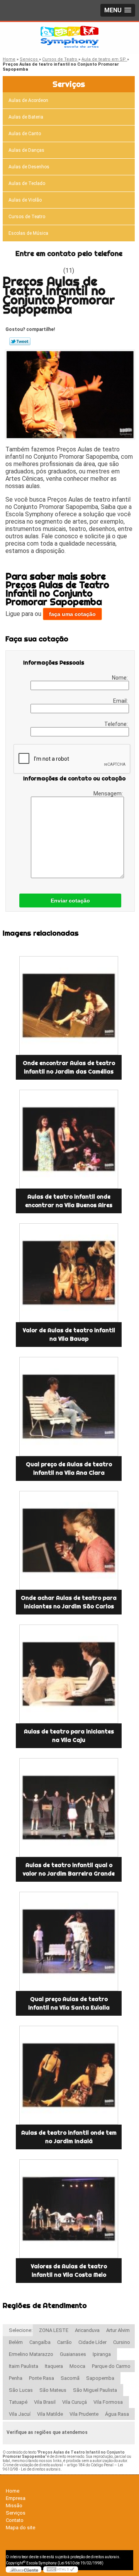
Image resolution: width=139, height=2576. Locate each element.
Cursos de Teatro (27, 217)
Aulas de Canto (25, 134)
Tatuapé (18, 2402)
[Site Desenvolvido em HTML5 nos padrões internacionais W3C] (61, 2569)
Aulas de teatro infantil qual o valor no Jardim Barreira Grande (69, 1869)
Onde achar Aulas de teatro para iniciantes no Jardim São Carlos (69, 1602)
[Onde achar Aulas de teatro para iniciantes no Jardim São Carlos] (69, 1540)
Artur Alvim (118, 2330)
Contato (15, 2520)
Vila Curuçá (75, 2402)
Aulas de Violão (25, 200)
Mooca (77, 2366)
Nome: (120, 678)
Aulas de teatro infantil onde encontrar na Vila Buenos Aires (69, 1201)
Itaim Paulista (24, 2366)
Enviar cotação (70, 900)
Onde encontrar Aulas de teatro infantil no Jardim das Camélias (69, 1067)
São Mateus (53, 2390)
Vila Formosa (108, 2402)
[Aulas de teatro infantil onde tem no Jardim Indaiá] (69, 2075)
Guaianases (73, 2354)
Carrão (64, 2342)
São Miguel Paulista (95, 2390)
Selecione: (21, 2330)
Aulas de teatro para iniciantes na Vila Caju (69, 1736)
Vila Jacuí (20, 2414)
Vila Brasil (45, 2402)
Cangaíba (40, 2342)
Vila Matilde (50, 2414)
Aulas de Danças (26, 150)
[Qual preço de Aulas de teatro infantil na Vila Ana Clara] (69, 1406)
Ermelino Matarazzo (31, 2354)
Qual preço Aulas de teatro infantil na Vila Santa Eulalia (69, 2003)
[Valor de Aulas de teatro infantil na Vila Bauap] (69, 1273)
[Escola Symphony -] (69, 37)
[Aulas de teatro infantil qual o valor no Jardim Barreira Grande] (69, 1808)
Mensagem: (109, 794)
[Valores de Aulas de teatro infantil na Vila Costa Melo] (69, 2209)
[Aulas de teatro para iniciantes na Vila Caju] (69, 1674)
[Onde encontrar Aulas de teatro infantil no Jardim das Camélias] (69, 1006)
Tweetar (20, 341)
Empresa (16, 2498)
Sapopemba (100, 2378)
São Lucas (21, 2390)
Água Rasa (117, 2414)
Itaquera (54, 2366)
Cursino (122, 2342)
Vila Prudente (84, 2414)
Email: (121, 701)
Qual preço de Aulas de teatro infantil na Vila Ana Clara (69, 1469)
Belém (16, 2342)
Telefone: (117, 724)
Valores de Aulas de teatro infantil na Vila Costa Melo (69, 2271)
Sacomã (70, 2378)
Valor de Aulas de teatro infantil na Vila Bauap (69, 1335)
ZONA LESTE (54, 2330)
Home (13, 2491)
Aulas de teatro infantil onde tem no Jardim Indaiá (69, 2137)
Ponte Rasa (42, 2378)
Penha (16, 2378)
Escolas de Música (28, 233)
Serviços (69, 84)
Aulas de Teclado (27, 183)
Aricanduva (87, 2330)
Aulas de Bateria (26, 117)
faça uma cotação (72, 614)
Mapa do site (20, 2528)
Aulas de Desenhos (29, 167)
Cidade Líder (92, 2342)
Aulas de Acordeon (28, 100)
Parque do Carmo (111, 2366)
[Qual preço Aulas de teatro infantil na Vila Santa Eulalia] (69, 1941)
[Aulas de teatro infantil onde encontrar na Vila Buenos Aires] (69, 1139)
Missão (14, 2506)
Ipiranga (102, 2354)
